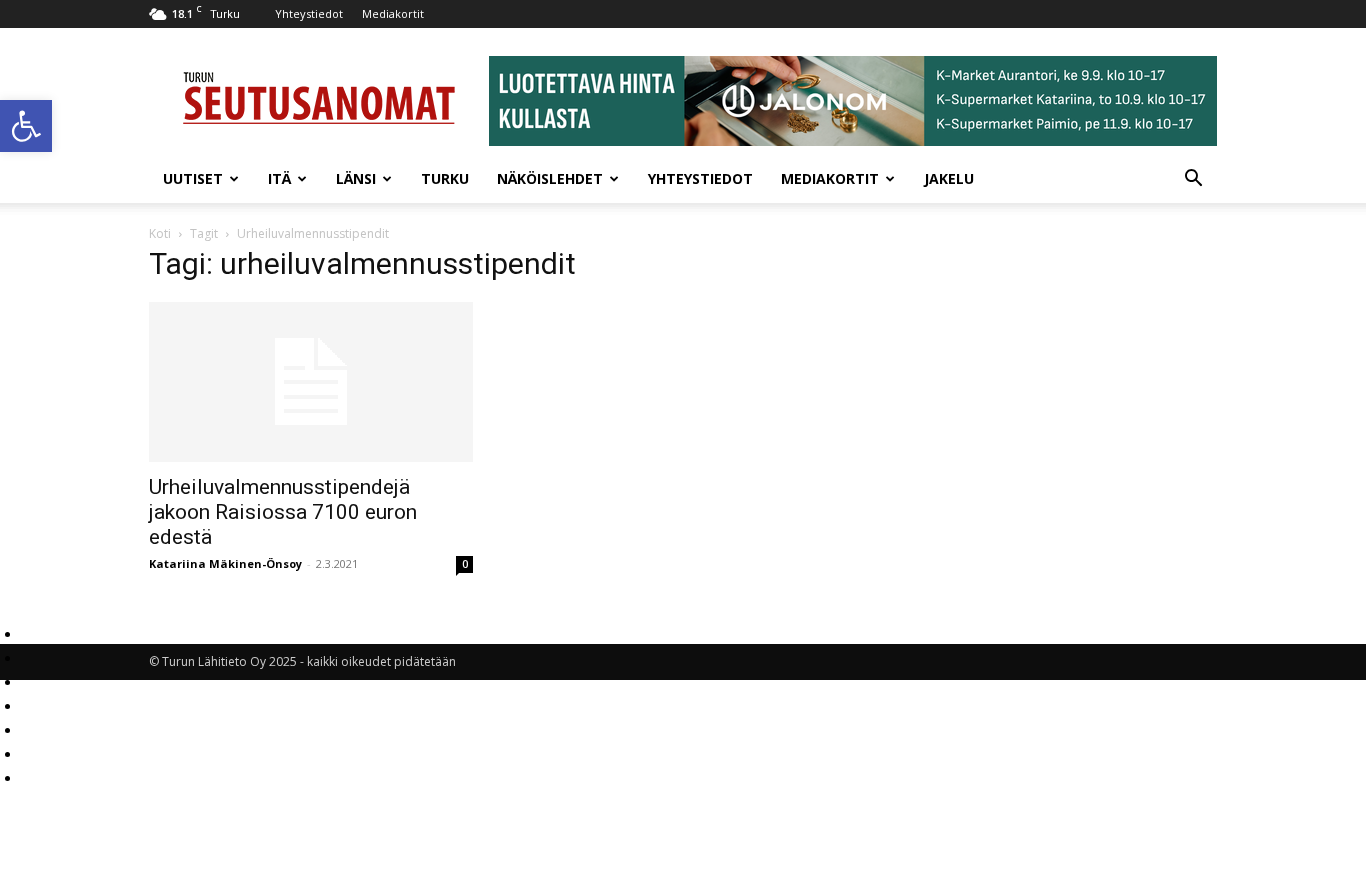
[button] (26, 126)
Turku (445, 178)
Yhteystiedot (309, 13)
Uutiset (193, 178)
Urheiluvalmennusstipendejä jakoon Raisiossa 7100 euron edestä (283, 512)
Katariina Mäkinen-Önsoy (225, 563)
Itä (279, 178)
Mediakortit (393, 13)
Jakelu (949, 178)
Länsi (356, 178)
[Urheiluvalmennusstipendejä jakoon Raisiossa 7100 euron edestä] (311, 382)
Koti (160, 233)
